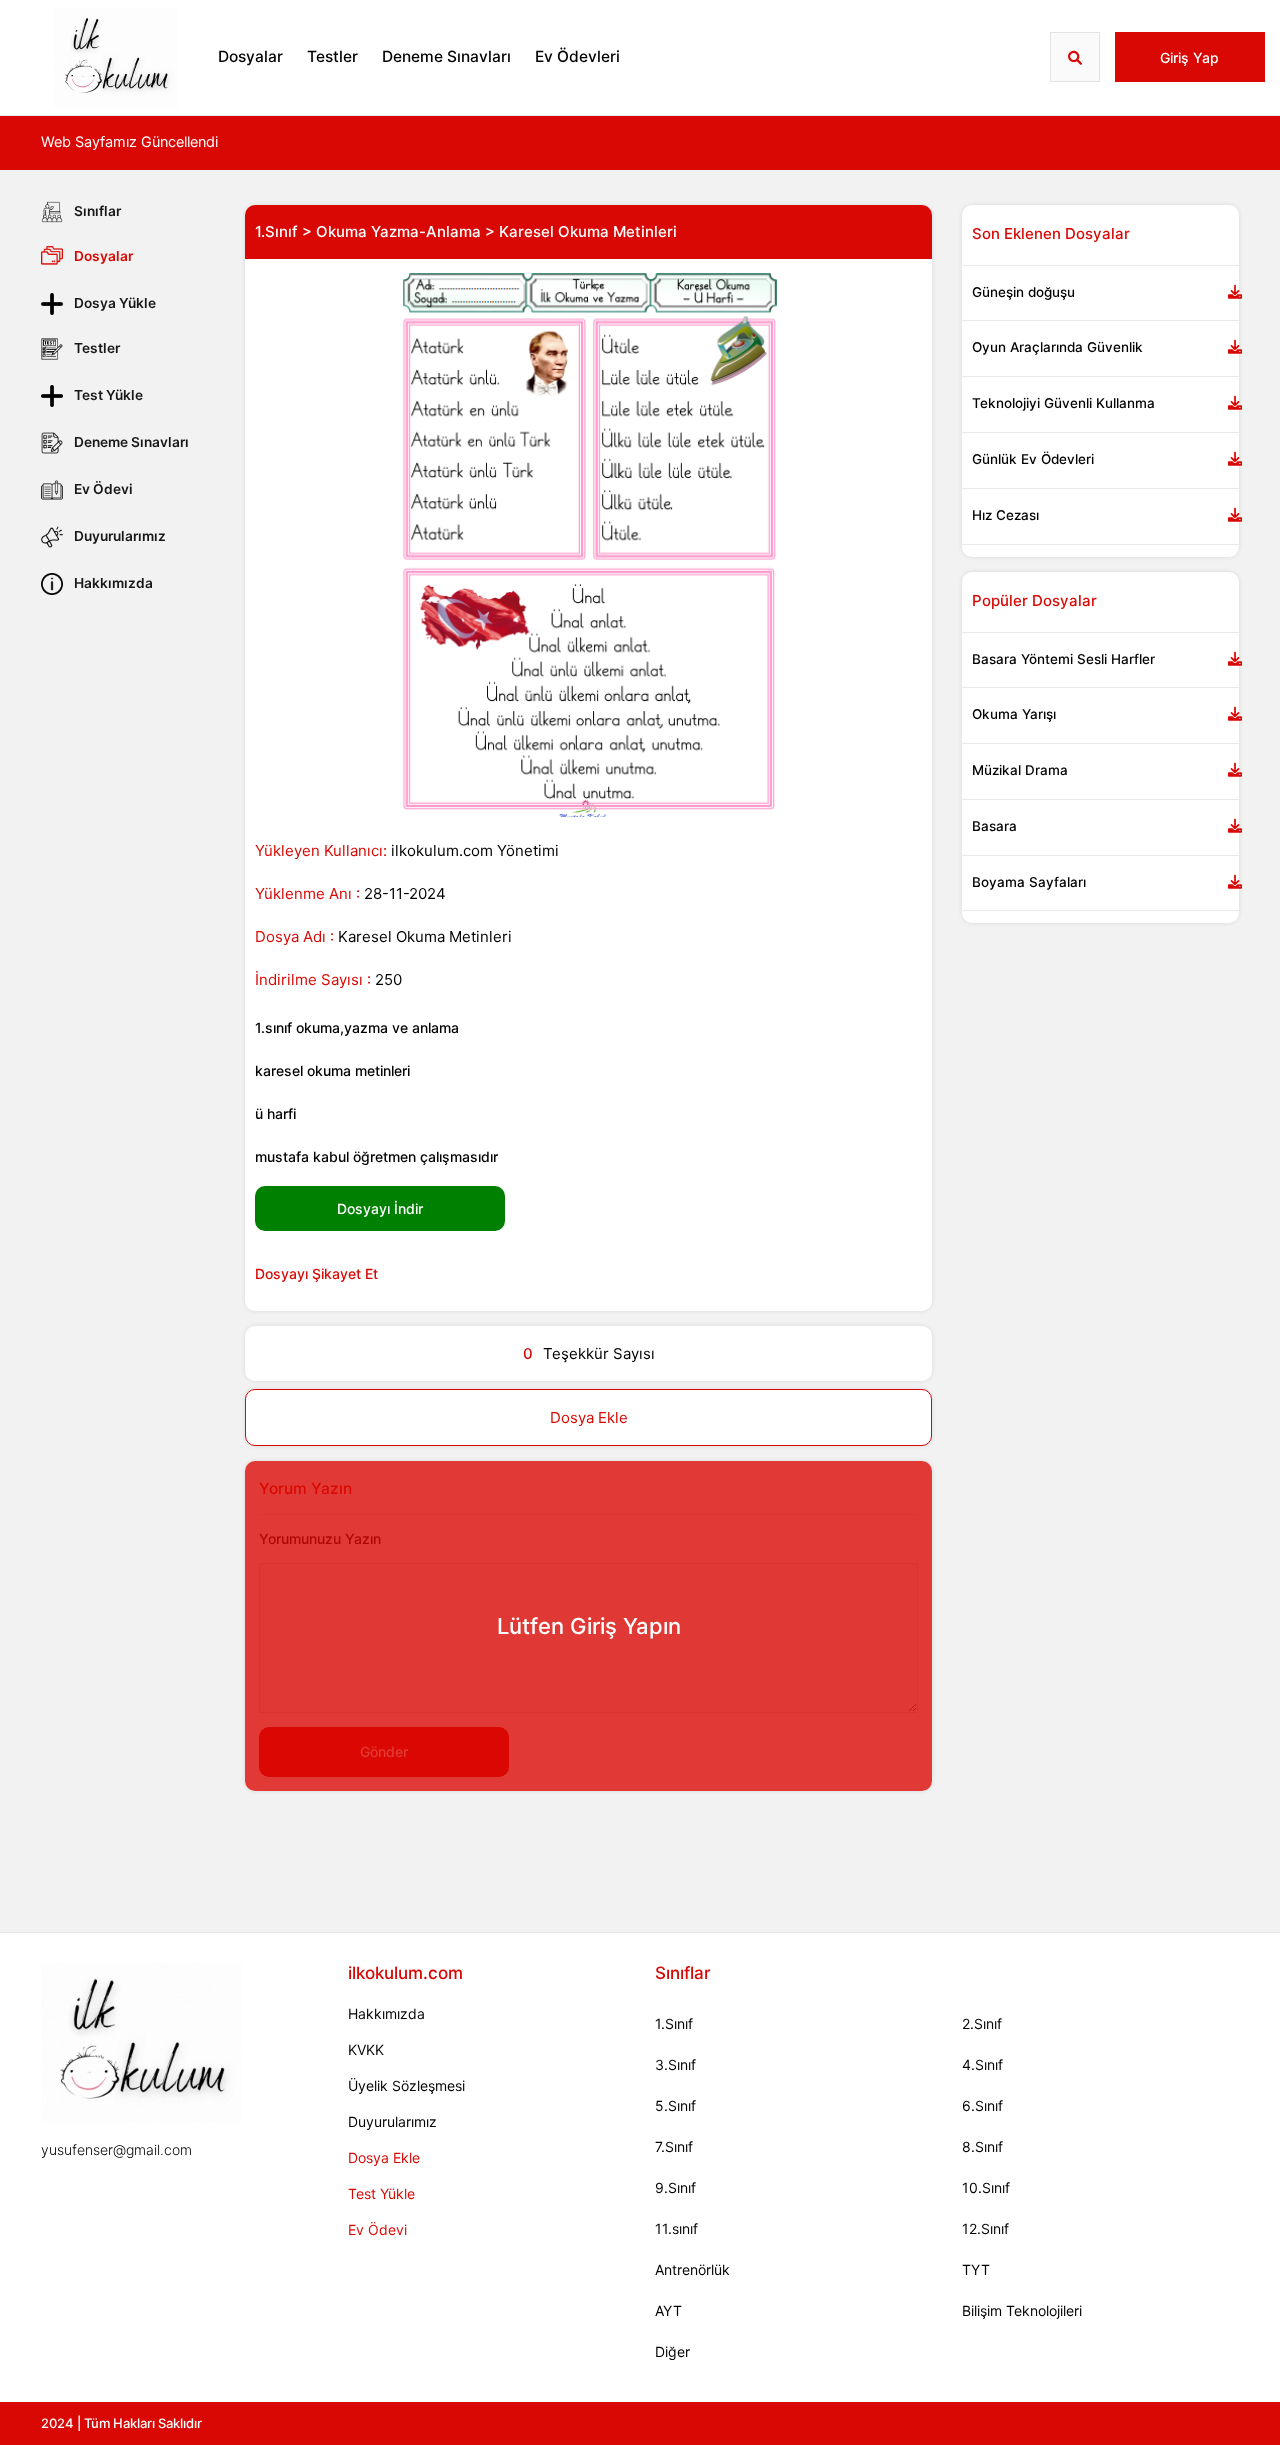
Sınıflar (97, 211)
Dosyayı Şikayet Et (316, 1273)
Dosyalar (250, 56)
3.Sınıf (675, 2064)
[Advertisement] (128, 907)
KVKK (366, 2049)
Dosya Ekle (589, 1417)
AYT (668, 2310)
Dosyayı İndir (380, 1208)
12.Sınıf (985, 2228)
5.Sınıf (675, 2105)
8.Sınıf (982, 2146)
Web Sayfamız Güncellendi (129, 142)
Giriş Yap (1189, 57)
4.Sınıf (982, 2064)
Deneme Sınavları (446, 56)
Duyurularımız (120, 536)
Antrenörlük (692, 2269)
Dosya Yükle (115, 303)
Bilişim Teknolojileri (1022, 2310)
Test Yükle (108, 395)
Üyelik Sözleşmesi (406, 2085)
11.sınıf (676, 2228)
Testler (332, 56)
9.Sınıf (675, 2187)
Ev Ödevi (103, 489)
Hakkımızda (113, 583)
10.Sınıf (986, 2187)
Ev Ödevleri (577, 56)
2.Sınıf (982, 2023)
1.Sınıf (674, 2023)
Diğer (672, 2351)
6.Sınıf (982, 2105)
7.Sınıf (674, 2146)
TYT (976, 2269)
